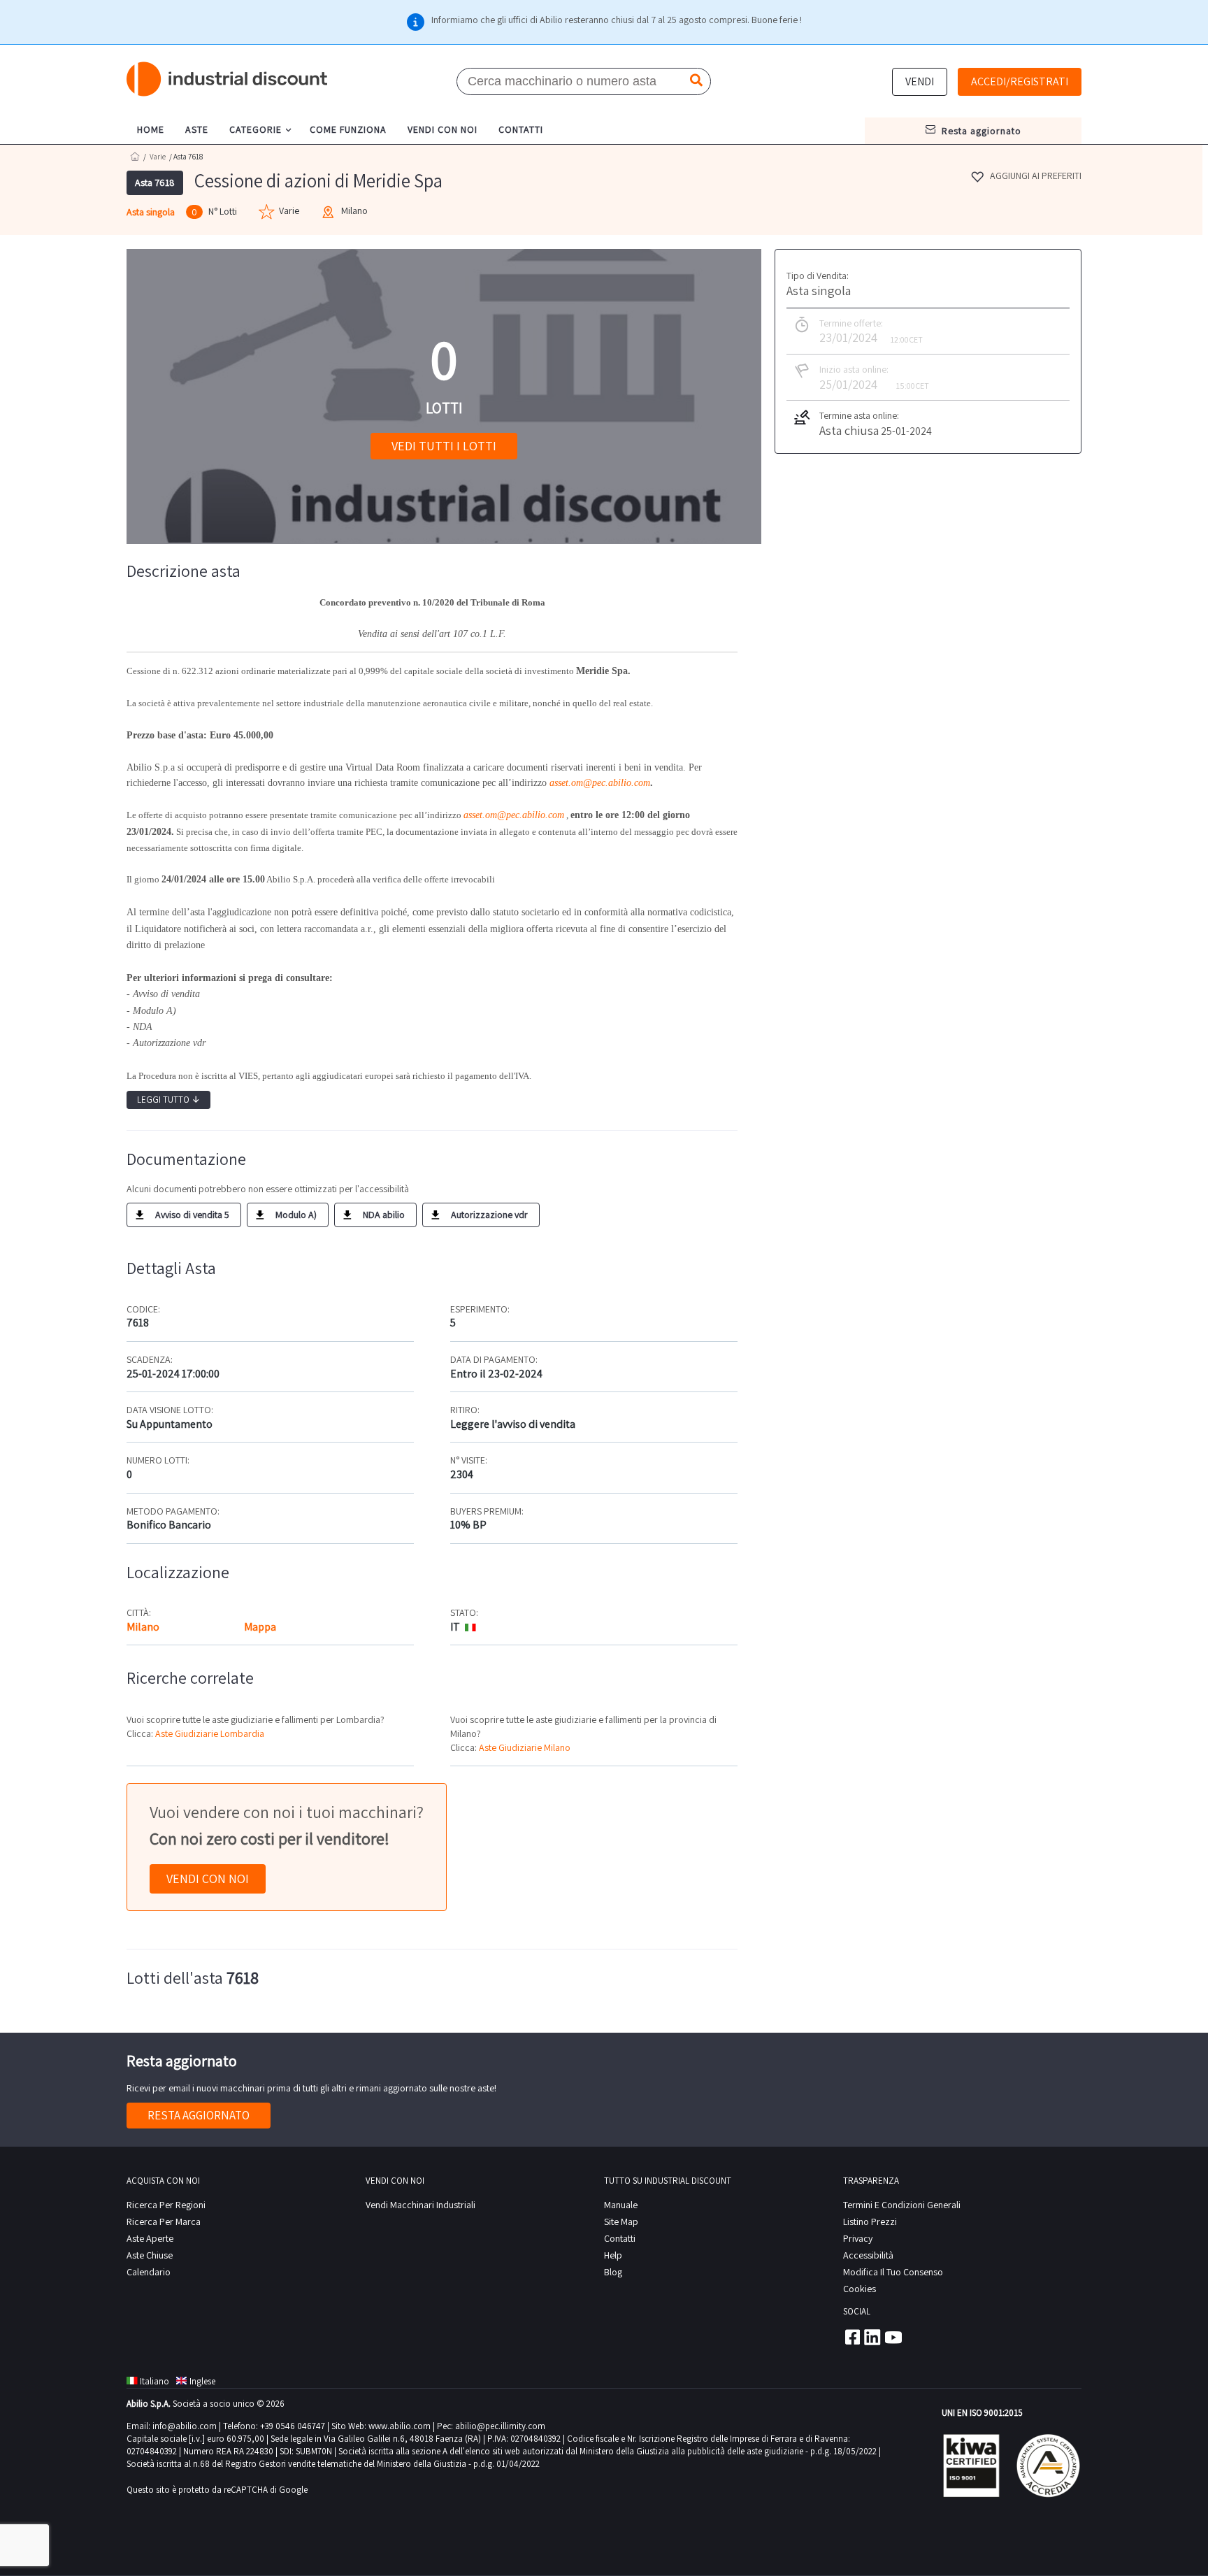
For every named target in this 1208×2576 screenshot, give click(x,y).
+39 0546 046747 (293, 2426)
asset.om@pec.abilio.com (600, 783)
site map (621, 2221)
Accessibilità (868, 2255)
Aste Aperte (150, 2238)
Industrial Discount (228, 79)
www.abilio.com (400, 2426)
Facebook (851, 2337)
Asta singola (151, 212)
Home (135, 156)
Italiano (154, 2381)
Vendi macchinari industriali (420, 2205)
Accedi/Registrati (1020, 81)
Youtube (893, 2337)
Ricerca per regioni (166, 2205)
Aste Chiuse (150, 2255)
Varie (158, 157)
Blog (613, 2272)
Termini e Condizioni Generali (902, 2205)
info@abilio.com (185, 2426)
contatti (521, 129)
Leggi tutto (168, 1100)
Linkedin (872, 2337)
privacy (858, 2238)
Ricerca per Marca (164, 2221)
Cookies (860, 2289)
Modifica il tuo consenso (893, 2272)
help (613, 2255)
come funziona (348, 129)
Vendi (920, 81)
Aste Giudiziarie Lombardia (210, 1733)
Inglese (202, 2381)
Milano (143, 1627)
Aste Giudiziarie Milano (525, 1747)
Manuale (621, 2205)
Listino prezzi (870, 2221)
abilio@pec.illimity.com (500, 2426)
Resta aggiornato (199, 2115)
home (151, 129)
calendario (149, 2272)
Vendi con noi (208, 1879)
